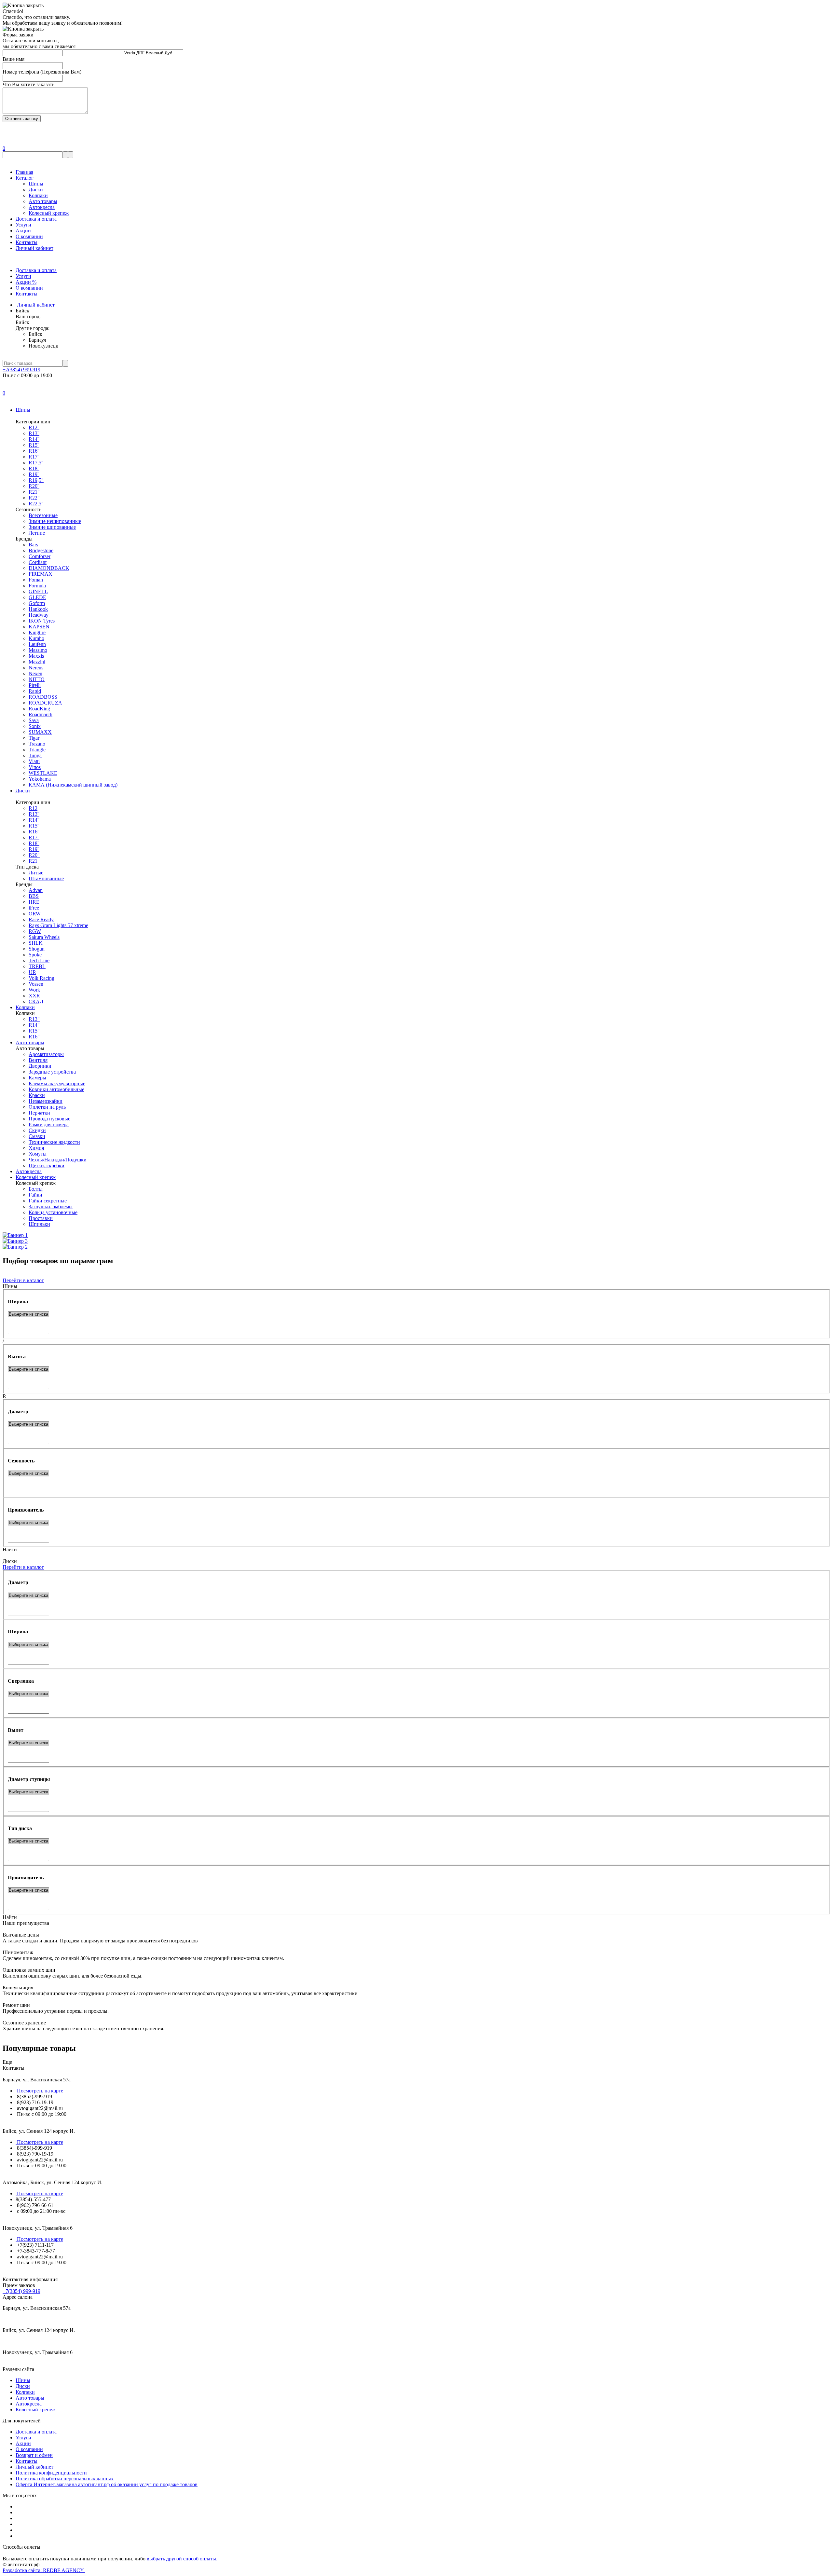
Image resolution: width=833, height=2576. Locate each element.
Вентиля (38, 1060)
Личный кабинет (34, 248)
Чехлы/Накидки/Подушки (58, 1160)
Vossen (36, 984)
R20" (34, 855)
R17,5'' (36, 463)
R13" (34, 1019)
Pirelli (35, 685)
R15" (34, 1031)
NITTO (37, 679)
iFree (34, 908)
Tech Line (39, 960)
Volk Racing (41, 978)
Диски (36, 190)
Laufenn (37, 644)
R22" (34, 498)
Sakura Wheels (44, 937)
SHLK (36, 943)
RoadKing (39, 709)
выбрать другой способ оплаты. (182, 2559)
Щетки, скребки (47, 1165)
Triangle (37, 750)
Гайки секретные (48, 1201)
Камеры (37, 1078)
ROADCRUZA (45, 703)
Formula (37, 586)
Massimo (38, 650)
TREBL (37, 966)
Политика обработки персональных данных (65, 2479)
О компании (29, 236)
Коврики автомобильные (56, 1089)
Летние (37, 533)
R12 (33, 808)
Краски (37, 1095)
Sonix (35, 726)
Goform (37, 603)
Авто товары (43, 201)
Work (34, 990)
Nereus (36, 668)
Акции (23, 231)
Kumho (36, 638)
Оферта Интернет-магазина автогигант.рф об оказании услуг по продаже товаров (107, 2484)
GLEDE (37, 597)
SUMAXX (40, 732)
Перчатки (39, 1113)
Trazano (37, 744)
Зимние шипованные (52, 527)
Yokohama (40, 779)
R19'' (34, 474)
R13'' (34, 433)
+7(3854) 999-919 (21, 370)
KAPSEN (39, 627)
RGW (35, 931)
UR (32, 972)
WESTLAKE (43, 773)
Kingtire (37, 632)
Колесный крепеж (49, 213)
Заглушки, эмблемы (51, 1206)
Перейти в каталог (23, 1280)
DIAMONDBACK (49, 568)
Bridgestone (41, 550)
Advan (36, 890)
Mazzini (37, 662)
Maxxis (36, 656)
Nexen (35, 673)
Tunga (35, 755)
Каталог (25, 178)
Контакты (27, 242)
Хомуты (38, 1154)
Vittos (35, 767)
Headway (39, 615)
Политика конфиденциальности (51, 2473)
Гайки (35, 1195)
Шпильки (39, 1224)
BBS (34, 896)
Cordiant (38, 562)
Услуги (23, 225)
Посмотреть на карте (39, 2091)
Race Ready (41, 919)
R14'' (34, 439)
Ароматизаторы (46, 1054)
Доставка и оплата (36, 219)
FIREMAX (41, 574)
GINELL (38, 591)
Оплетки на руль (47, 1107)
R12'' (34, 427)
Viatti (34, 761)
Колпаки (38, 195)
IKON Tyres (42, 621)
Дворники (40, 1066)
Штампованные (46, 878)
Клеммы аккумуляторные (57, 1083)
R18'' (34, 468)
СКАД (36, 1001)
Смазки (37, 1136)
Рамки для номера (49, 1124)
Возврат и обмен (34, 2455)
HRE (34, 902)
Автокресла (42, 207)
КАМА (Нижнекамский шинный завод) (73, 785)
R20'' (34, 486)
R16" (34, 1037)
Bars (33, 545)
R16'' (34, 451)
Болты (36, 1189)
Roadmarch (41, 714)
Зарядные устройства (52, 1072)
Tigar (34, 738)
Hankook (38, 609)
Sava (34, 720)
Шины (36, 184)
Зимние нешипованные (55, 521)
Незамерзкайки (46, 1101)
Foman (36, 580)
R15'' (34, 445)
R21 (33, 861)
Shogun (37, 949)
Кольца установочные (53, 1212)
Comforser (40, 556)
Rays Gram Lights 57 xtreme (58, 925)
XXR (34, 996)
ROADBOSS (43, 697)
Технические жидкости (54, 1142)
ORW (35, 914)
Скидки (37, 1130)
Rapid (35, 691)
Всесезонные (43, 515)
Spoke (35, 955)
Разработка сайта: (44, 2570)
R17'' (34, 457)
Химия (36, 1148)
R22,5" (36, 504)
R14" (34, 1025)
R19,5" (36, 480)
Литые (36, 873)
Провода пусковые (49, 1119)
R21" (34, 492)
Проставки (41, 1218)
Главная (24, 172)
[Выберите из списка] (28, 1315)
